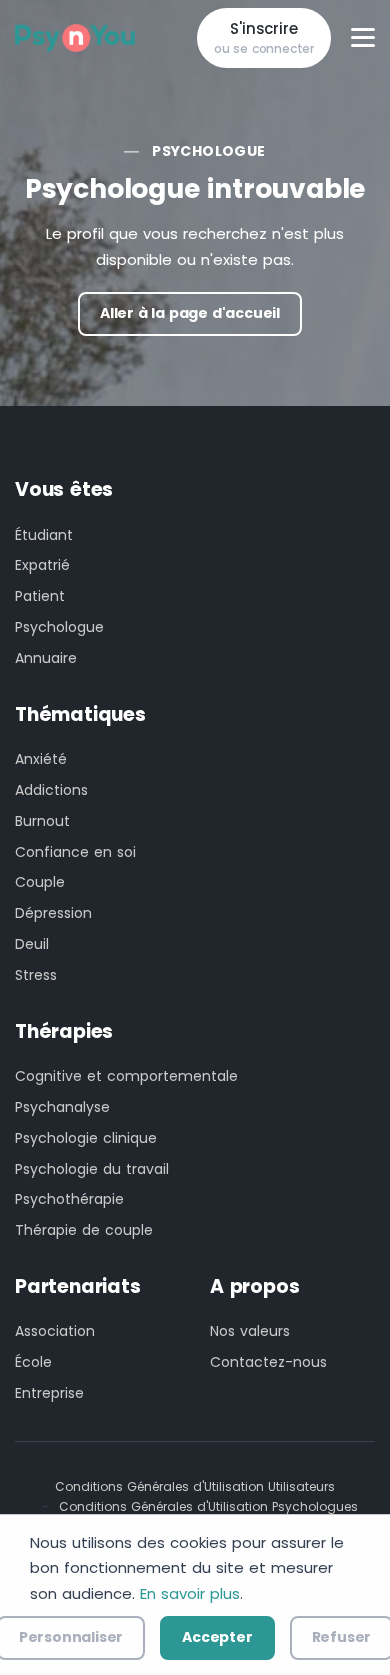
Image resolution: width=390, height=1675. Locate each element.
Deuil (32, 944)
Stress (36, 975)
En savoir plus (190, 1593)
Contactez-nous (268, 1362)
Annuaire (46, 658)
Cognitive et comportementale (126, 1076)
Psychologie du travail (92, 1169)
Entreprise (49, 1393)
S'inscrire (264, 38)
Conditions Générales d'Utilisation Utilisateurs (195, 1486)
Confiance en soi (75, 852)
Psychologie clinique (86, 1138)
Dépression (53, 913)
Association (55, 1331)
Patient (40, 596)
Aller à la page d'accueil (190, 313)
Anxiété (41, 759)
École (33, 1362)
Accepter (217, 1637)
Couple (40, 882)
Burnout (42, 821)
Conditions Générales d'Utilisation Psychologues (208, 1506)
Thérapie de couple (84, 1230)
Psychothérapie (69, 1199)
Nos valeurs (250, 1331)
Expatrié (42, 565)
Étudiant (44, 535)
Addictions (51, 790)
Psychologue (208, 151)
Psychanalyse (62, 1107)
